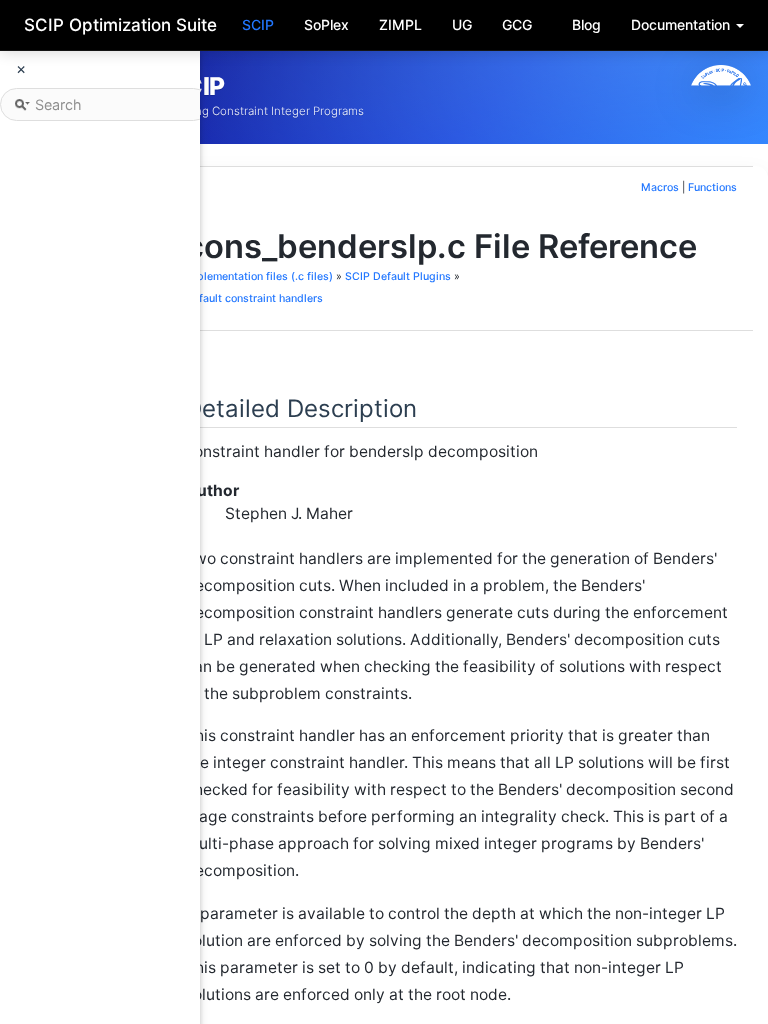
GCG (517, 24)
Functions (712, 187)
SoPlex (326, 24)
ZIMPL (400, 24)
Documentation (682, 24)
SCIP (258, 24)
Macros (660, 187)
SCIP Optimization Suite (120, 25)
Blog (586, 24)
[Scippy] (721, 97)
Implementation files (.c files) (259, 276)
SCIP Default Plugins (398, 276)
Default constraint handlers (254, 298)
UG (462, 24)
